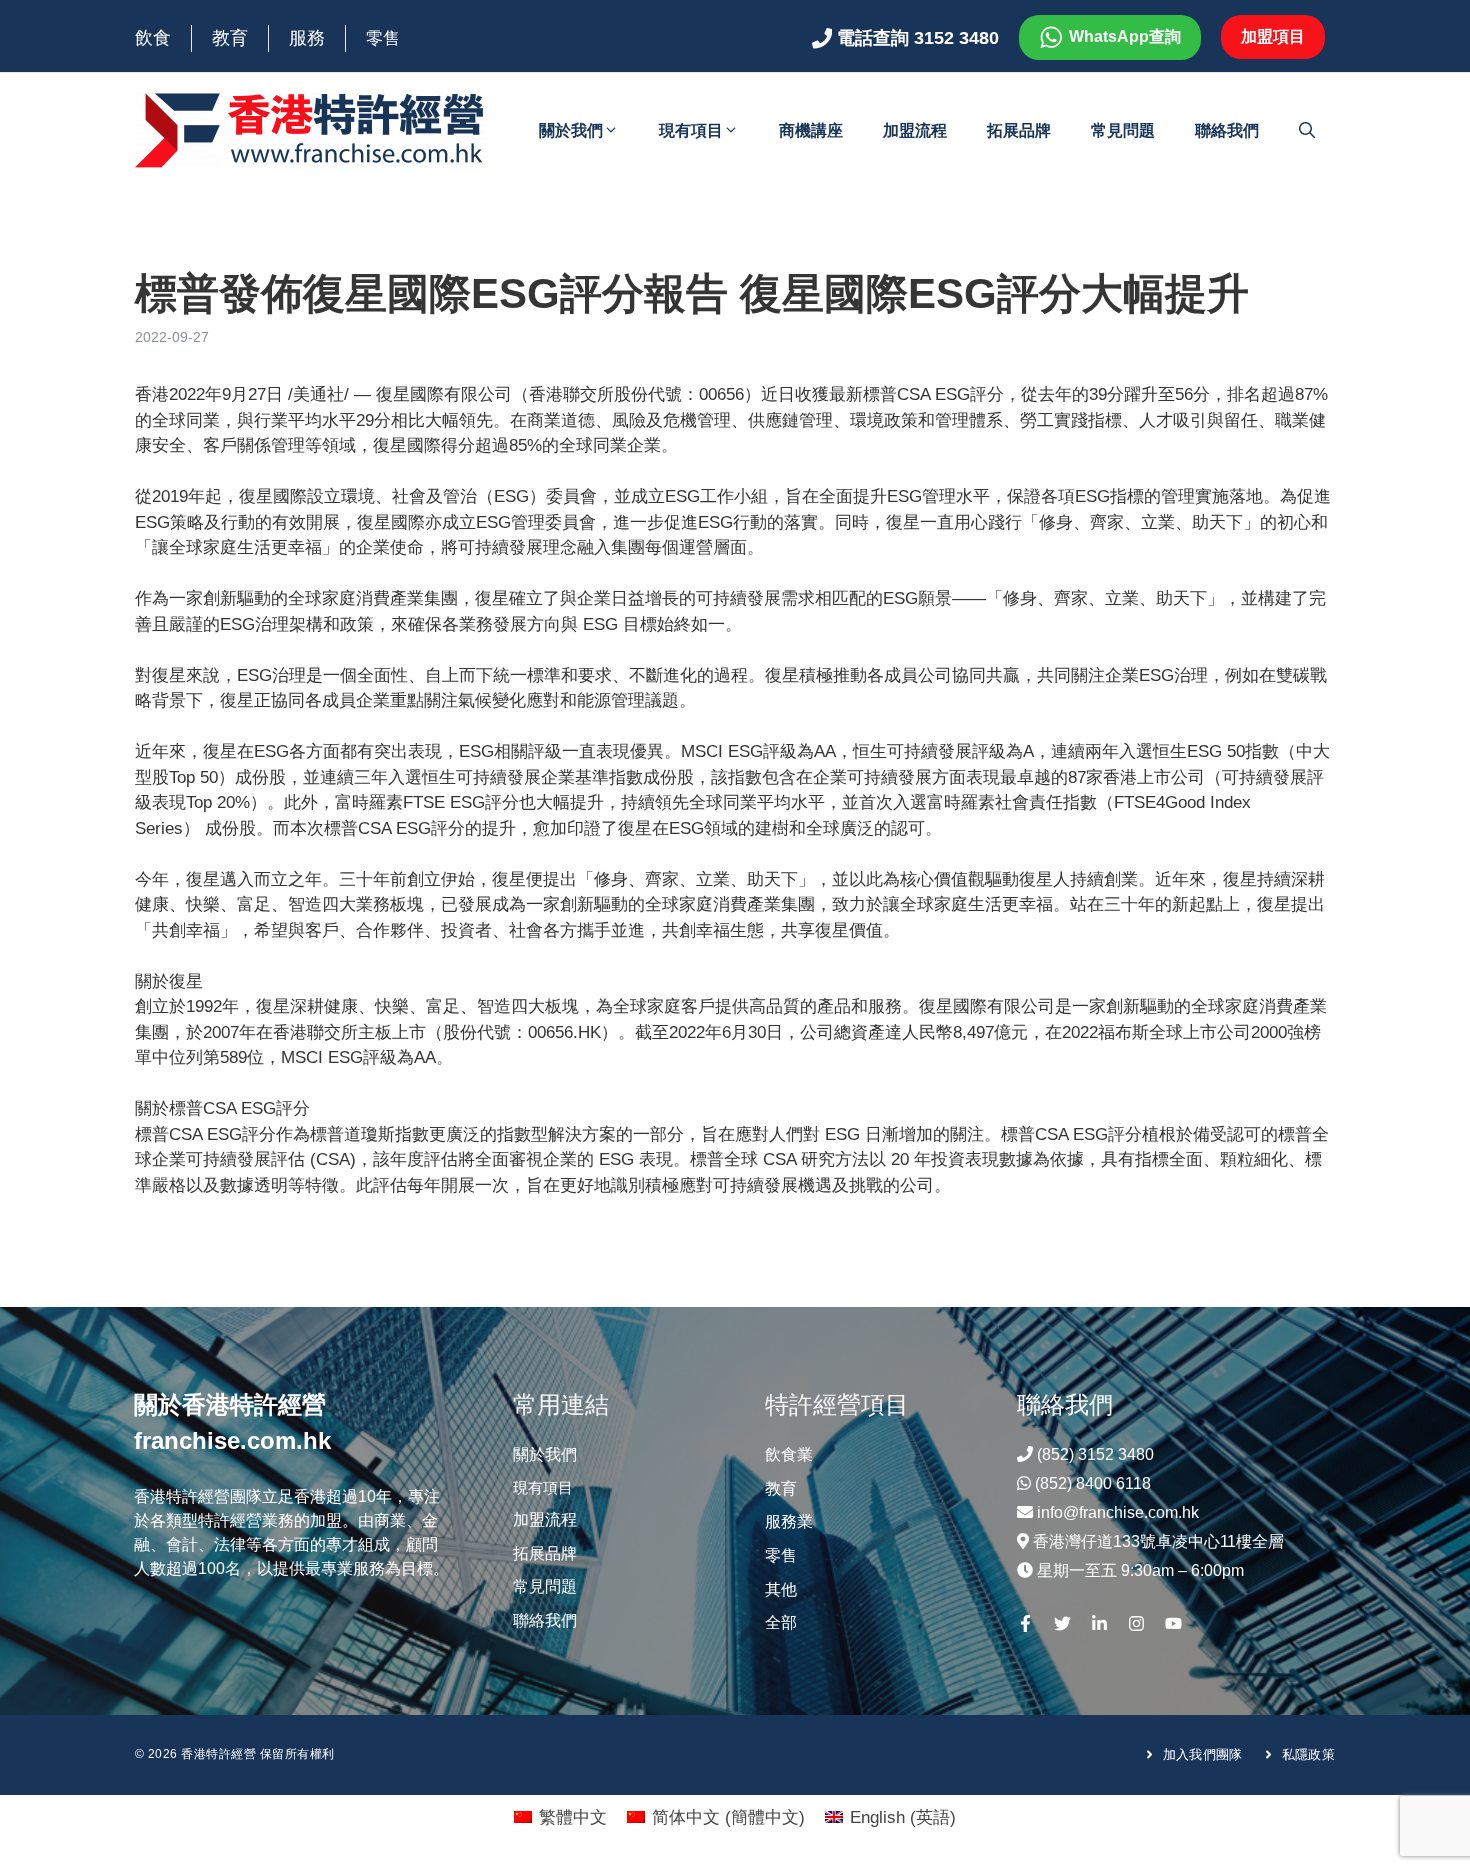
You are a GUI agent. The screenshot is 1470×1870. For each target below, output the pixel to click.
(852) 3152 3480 (1095, 1454)
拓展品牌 (1019, 130)
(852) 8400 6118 (1093, 1483)
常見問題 (1123, 130)
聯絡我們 (1227, 130)
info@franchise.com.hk (1118, 1512)
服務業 (789, 1521)
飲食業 (789, 1454)
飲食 (153, 38)
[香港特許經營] (310, 129)
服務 (307, 38)
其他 (781, 1589)
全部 (781, 1622)
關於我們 (571, 130)
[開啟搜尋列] (1307, 131)
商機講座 (811, 130)
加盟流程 (915, 130)
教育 (230, 38)
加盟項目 (1273, 36)
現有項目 (691, 130)
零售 (383, 38)
